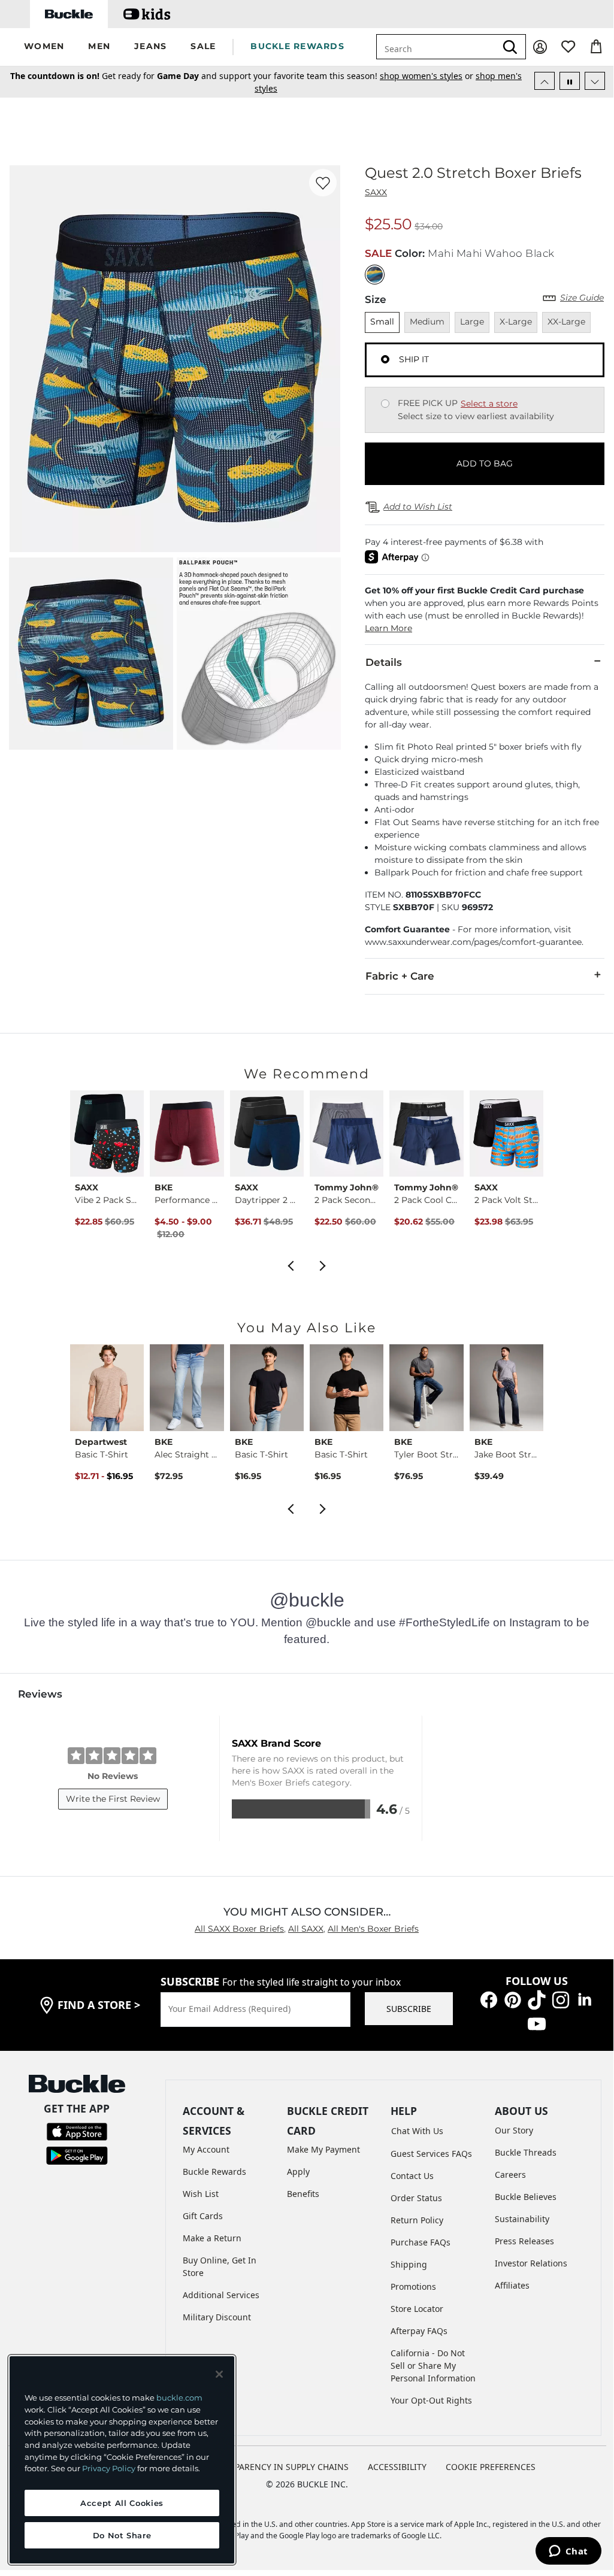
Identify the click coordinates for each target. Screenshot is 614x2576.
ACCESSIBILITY (397, 2467)
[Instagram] (561, 1998)
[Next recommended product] (323, 1264)
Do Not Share (122, 2535)
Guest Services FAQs (431, 2154)
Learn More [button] (388, 628)
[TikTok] (537, 1998)
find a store (99, 2005)
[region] (122, 2460)
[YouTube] (537, 2022)
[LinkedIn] (585, 1998)
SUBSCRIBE (409, 2009)
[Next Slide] (595, 81)
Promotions (413, 2286)
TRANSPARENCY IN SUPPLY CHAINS (278, 2467)
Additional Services (221, 2295)
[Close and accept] (219, 2374)
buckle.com (179, 2398)
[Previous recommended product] (291, 1264)
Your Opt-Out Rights (431, 2400)
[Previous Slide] (545, 81)
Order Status (416, 2198)
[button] (44, 47)
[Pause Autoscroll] (570, 81)
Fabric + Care (400, 976)
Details (384, 662)
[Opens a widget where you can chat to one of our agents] (568, 2552)
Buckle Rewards (214, 2172)
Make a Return (212, 2238)
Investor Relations (531, 2263)
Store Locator (417, 2309)
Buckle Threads (526, 2152)
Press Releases (524, 2241)
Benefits (303, 2194)
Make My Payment (323, 2149)
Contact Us (412, 2176)
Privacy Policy (109, 2468)
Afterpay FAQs (419, 2331)
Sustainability (522, 2219)
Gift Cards (203, 2216)
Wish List (201, 2194)
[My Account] (540, 47)
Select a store (489, 404)
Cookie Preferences (491, 2467)
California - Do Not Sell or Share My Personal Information (433, 2366)
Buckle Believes (526, 2197)
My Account (206, 2149)
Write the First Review (113, 1799)
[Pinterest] (513, 1998)
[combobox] (436, 47)
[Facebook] (489, 1998)
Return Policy (417, 2220)
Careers (510, 2175)
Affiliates (512, 2285)
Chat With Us (417, 2131)
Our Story (514, 2130)
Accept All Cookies (122, 2503)
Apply (298, 2172)
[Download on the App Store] (77, 2130)
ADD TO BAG (485, 463)
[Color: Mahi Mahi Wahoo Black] (375, 275)
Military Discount (217, 2317)
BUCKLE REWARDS (297, 46)
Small (382, 322)
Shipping (409, 2264)
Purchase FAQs (421, 2242)
